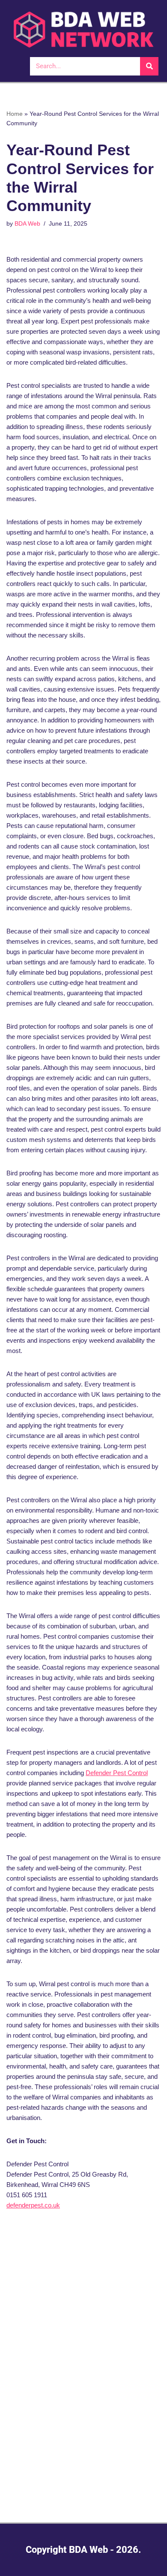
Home (15, 114)
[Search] (149, 66)
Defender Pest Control (117, 1773)
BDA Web (27, 224)
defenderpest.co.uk (33, 2205)
